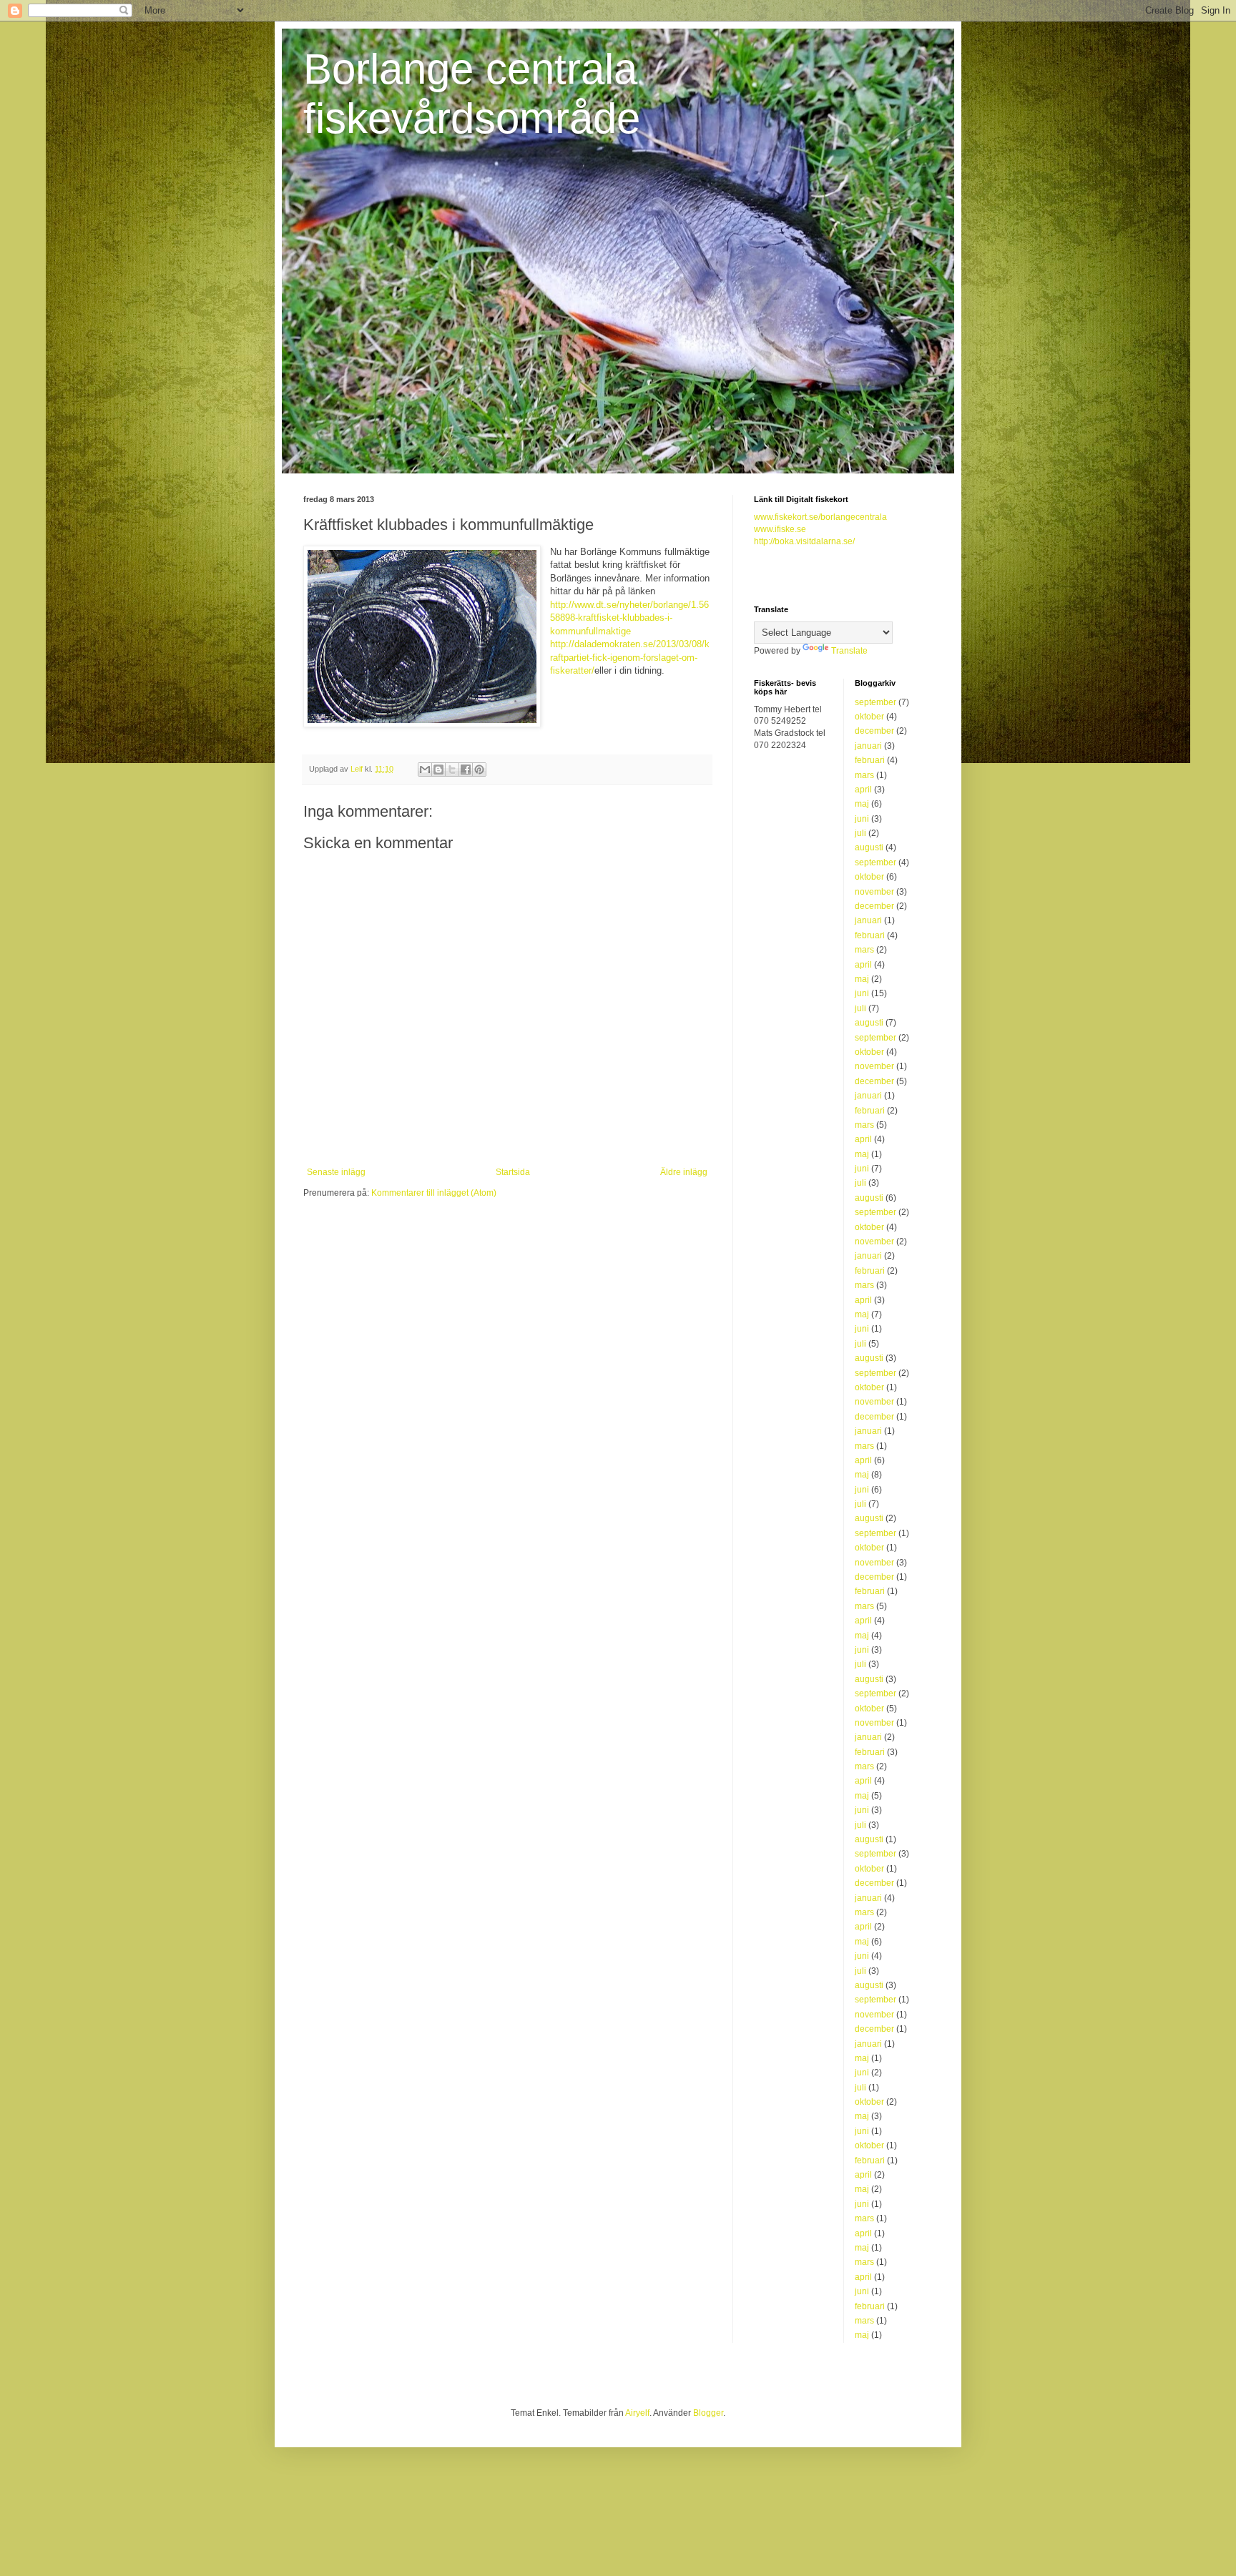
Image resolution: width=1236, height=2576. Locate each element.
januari (868, 746)
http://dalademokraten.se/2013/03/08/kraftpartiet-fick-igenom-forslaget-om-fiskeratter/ (630, 657)
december (874, 731)
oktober (869, 717)
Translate (849, 651)
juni (862, 819)
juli (860, 833)
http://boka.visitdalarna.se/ (804, 541)
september (875, 702)
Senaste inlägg (336, 1172)
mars (864, 775)
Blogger (708, 2413)
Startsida (513, 1172)
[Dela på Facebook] (466, 770)
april (863, 790)
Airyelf (637, 2413)
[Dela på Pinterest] (479, 770)
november (874, 892)
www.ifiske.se (780, 529)
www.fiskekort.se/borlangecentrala (820, 517)
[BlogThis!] (438, 770)
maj (862, 804)
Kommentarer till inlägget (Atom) (434, 1193)
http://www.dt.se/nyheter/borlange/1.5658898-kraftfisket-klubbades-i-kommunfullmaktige (629, 618)
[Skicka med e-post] (425, 770)
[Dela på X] (452, 770)
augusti (869, 847)
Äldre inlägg (684, 1172)
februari (870, 760)
